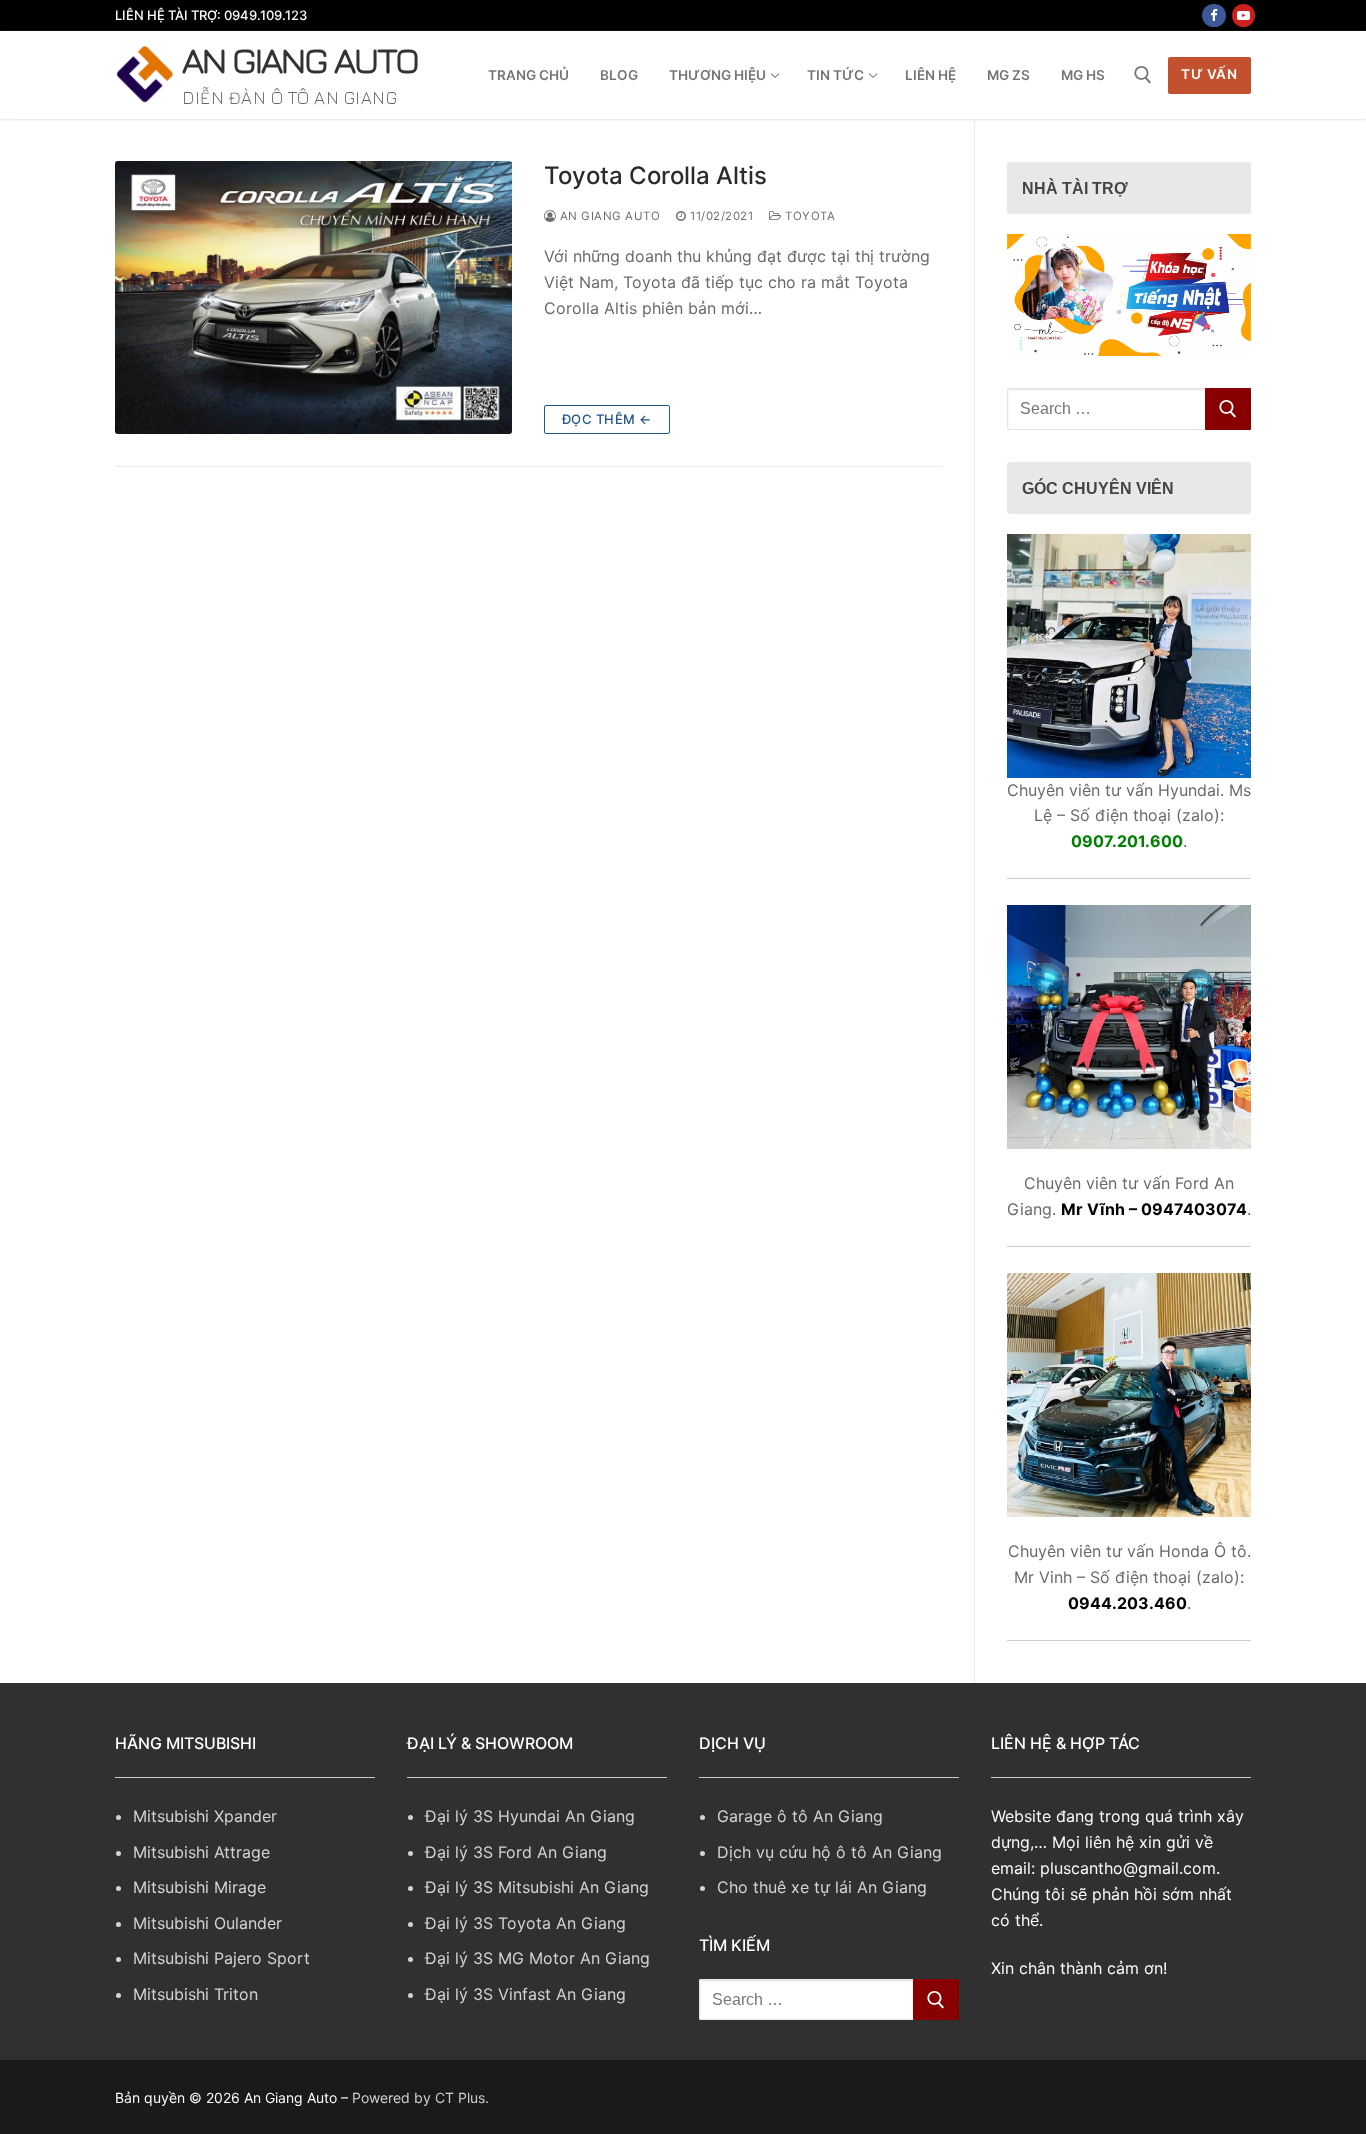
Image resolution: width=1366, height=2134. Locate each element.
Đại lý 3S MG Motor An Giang (537, 1958)
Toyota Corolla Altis (655, 175)
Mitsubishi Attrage (201, 1852)
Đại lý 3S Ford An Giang (516, 1852)
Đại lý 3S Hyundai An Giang (530, 1816)
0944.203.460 (1127, 1603)
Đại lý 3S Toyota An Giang (525, 1923)
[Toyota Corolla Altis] (313, 297)
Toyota (808, 216)
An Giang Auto (300, 59)
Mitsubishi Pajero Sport (221, 1958)
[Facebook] (1213, 15)
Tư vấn (1209, 74)
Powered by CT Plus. (420, 2097)
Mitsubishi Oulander (207, 1923)
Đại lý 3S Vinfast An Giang (525, 1994)
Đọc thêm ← (607, 419)
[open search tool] (1143, 75)
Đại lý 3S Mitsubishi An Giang (537, 1887)
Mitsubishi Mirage (199, 1887)
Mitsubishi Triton (195, 1994)
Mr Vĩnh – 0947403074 (1154, 1209)
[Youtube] (1243, 15)
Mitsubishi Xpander (205, 1816)
